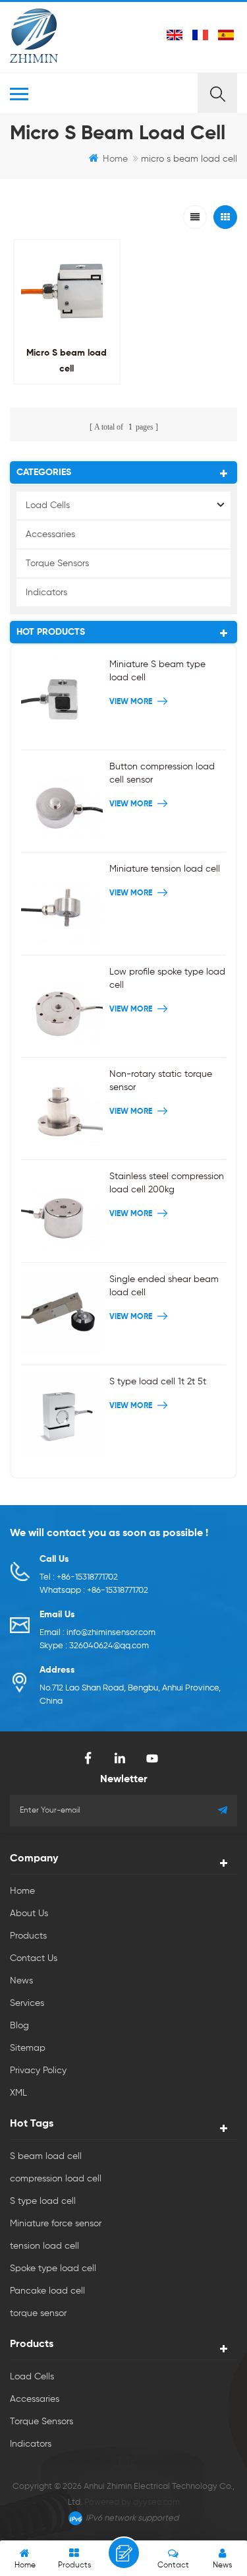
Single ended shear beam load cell (164, 1286)
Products (28, 1936)
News (21, 1981)
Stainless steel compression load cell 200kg (167, 1183)
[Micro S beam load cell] (67, 293)
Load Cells (48, 505)
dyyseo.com (156, 2502)
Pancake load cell (47, 2291)
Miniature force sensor (56, 2224)
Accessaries (50, 534)
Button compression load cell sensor (162, 773)
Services (27, 2003)
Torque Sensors (57, 563)
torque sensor (38, 2313)
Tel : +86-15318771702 (79, 1577)
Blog (19, 2026)
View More (65, 398)
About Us (29, 1914)
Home (115, 159)
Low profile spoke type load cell (167, 979)
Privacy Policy (38, 2071)
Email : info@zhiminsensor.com (97, 1633)
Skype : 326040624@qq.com (94, 1646)
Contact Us (34, 1958)
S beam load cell (46, 2156)
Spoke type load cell (53, 2269)
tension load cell (44, 2246)
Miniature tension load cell (165, 869)
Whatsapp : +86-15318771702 (94, 1591)
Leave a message (124, 2553)
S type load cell (43, 2201)
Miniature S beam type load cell (157, 671)
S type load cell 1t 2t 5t (158, 1382)
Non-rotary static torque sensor (161, 1081)
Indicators (46, 593)
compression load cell (56, 2179)
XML (18, 2093)
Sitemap (28, 2048)
